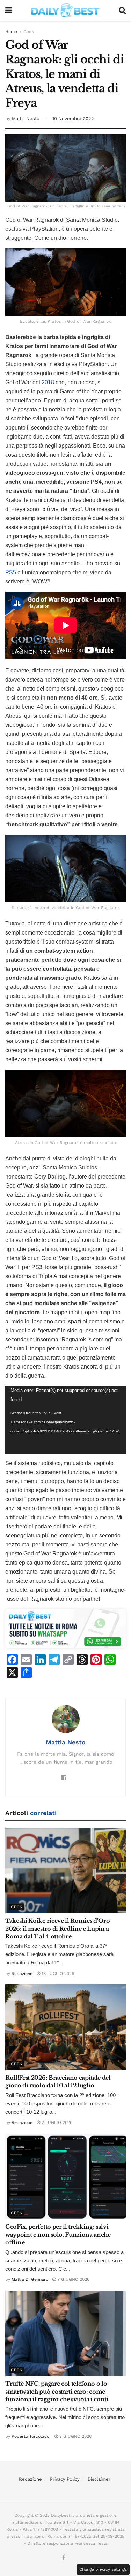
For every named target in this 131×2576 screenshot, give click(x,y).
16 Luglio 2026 (57, 1974)
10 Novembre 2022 (73, 119)
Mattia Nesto (26, 119)
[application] (65, 1420)
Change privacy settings (103, 2569)
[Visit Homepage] (65, 10)
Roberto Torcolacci (31, 2436)
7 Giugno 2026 (73, 2279)
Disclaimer (99, 2479)
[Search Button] (122, 10)
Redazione (22, 1974)
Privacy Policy (65, 2479)
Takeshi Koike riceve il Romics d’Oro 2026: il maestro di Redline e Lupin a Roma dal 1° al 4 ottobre (57, 1928)
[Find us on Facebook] (64, 2558)
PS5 (11, 572)
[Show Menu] (9, 10)
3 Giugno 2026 (75, 2436)
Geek (29, 32)
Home (11, 32)
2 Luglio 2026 (56, 2122)
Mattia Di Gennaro (30, 2279)
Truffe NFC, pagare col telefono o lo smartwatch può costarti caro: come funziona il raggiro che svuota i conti (57, 2391)
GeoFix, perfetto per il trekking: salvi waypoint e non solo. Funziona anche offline (58, 2234)
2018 (48, 382)
